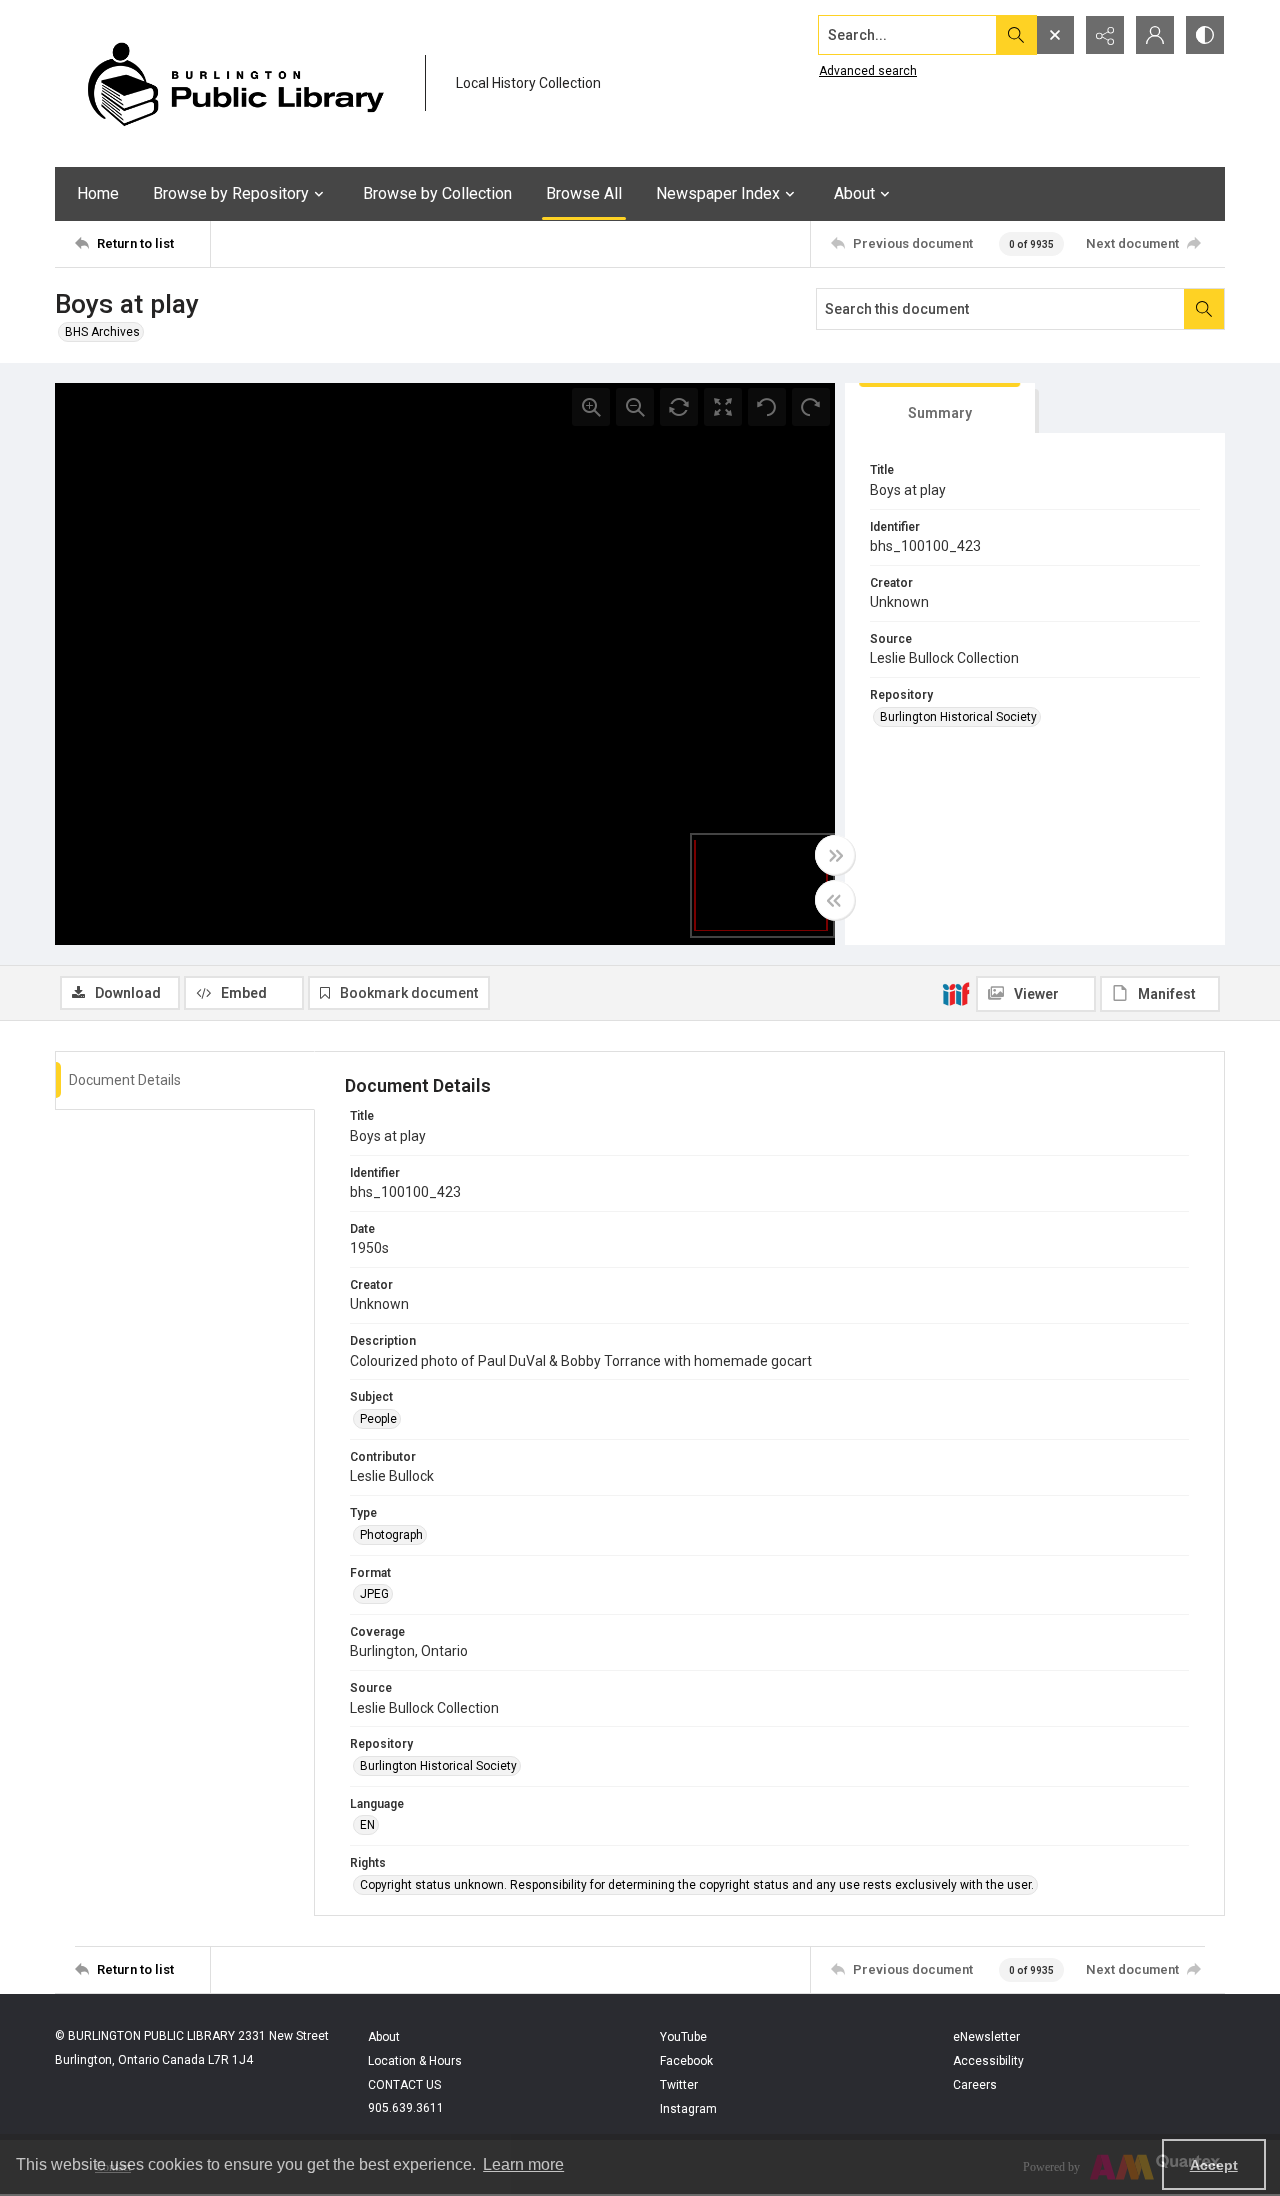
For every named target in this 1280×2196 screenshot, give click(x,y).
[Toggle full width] (835, 855)
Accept (1214, 2165)
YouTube (683, 2037)
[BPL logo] (235, 83)
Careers (975, 2085)
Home (98, 193)
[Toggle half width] (835, 900)
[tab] (940, 408)
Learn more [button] (523, 2164)
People (378, 1419)
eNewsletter (986, 2037)
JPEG (374, 1594)
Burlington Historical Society (958, 717)
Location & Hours (415, 2061)
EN (367, 1825)
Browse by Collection (437, 193)
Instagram (688, 2109)
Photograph (391, 1535)
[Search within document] (1204, 309)
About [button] (854, 193)
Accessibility (988, 2061)
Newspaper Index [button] (718, 193)
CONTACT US (404, 2085)
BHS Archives (102, 332)
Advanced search (868, 71)
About (384, 2037)
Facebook (686, 2061)
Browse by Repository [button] (231, 193)
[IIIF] (956, 993)
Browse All (584, 193)
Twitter (679, 2085)
